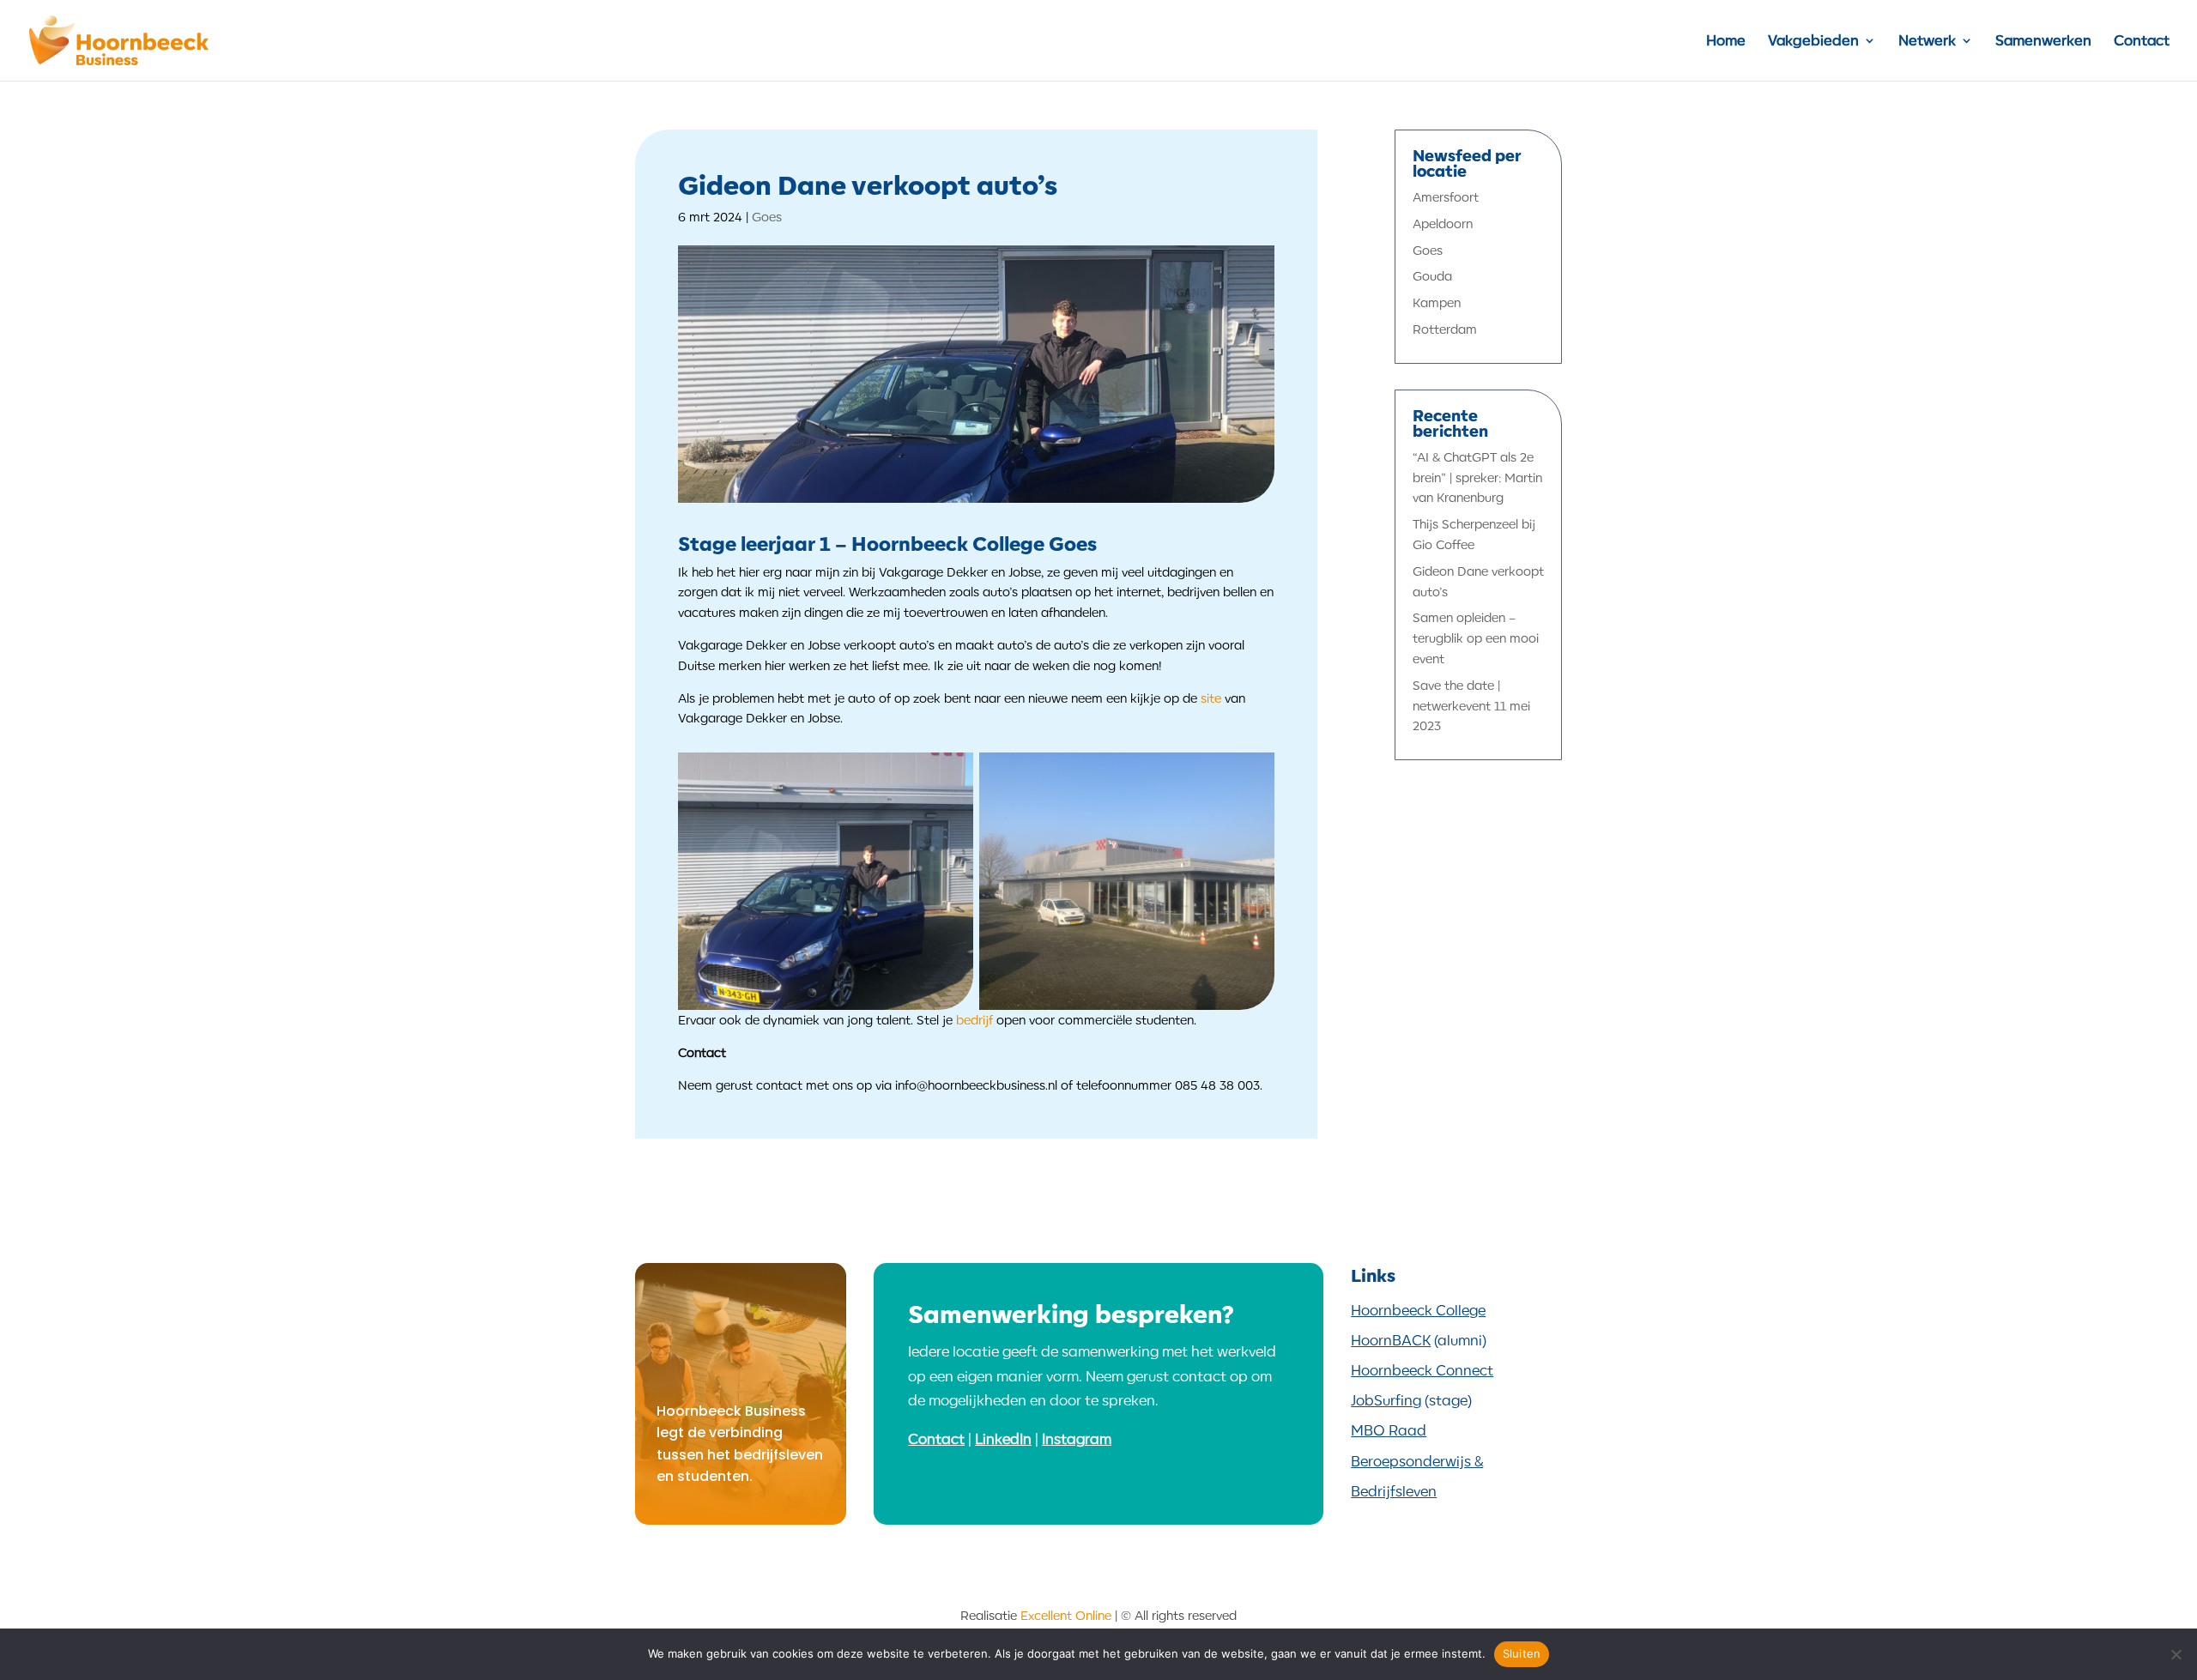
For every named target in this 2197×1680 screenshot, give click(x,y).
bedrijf (974, 1020)
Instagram (1077, 1439)
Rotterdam (1445, 329)
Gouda (1432, 276)
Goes (767, 217)
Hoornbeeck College (1418, 1310)
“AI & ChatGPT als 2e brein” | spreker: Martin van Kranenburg (1477, 477)
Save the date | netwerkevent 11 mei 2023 (1471, 706)
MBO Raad (1389, 1430)
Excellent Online (1066, 1615)
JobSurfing (1386, 1400)
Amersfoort (1446, 197)
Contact (2142, 42)
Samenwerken (2043, 42)
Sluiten (1522, 1653)
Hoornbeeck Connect (1422, 1370)
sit (1207, 698)
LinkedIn (1003, 1439)
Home (1726, 42)
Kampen (1437, 302)
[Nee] (2176, 1654)
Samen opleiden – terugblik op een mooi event (1476, 638)
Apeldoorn (1443, 224)
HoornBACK (1391, 1340)
